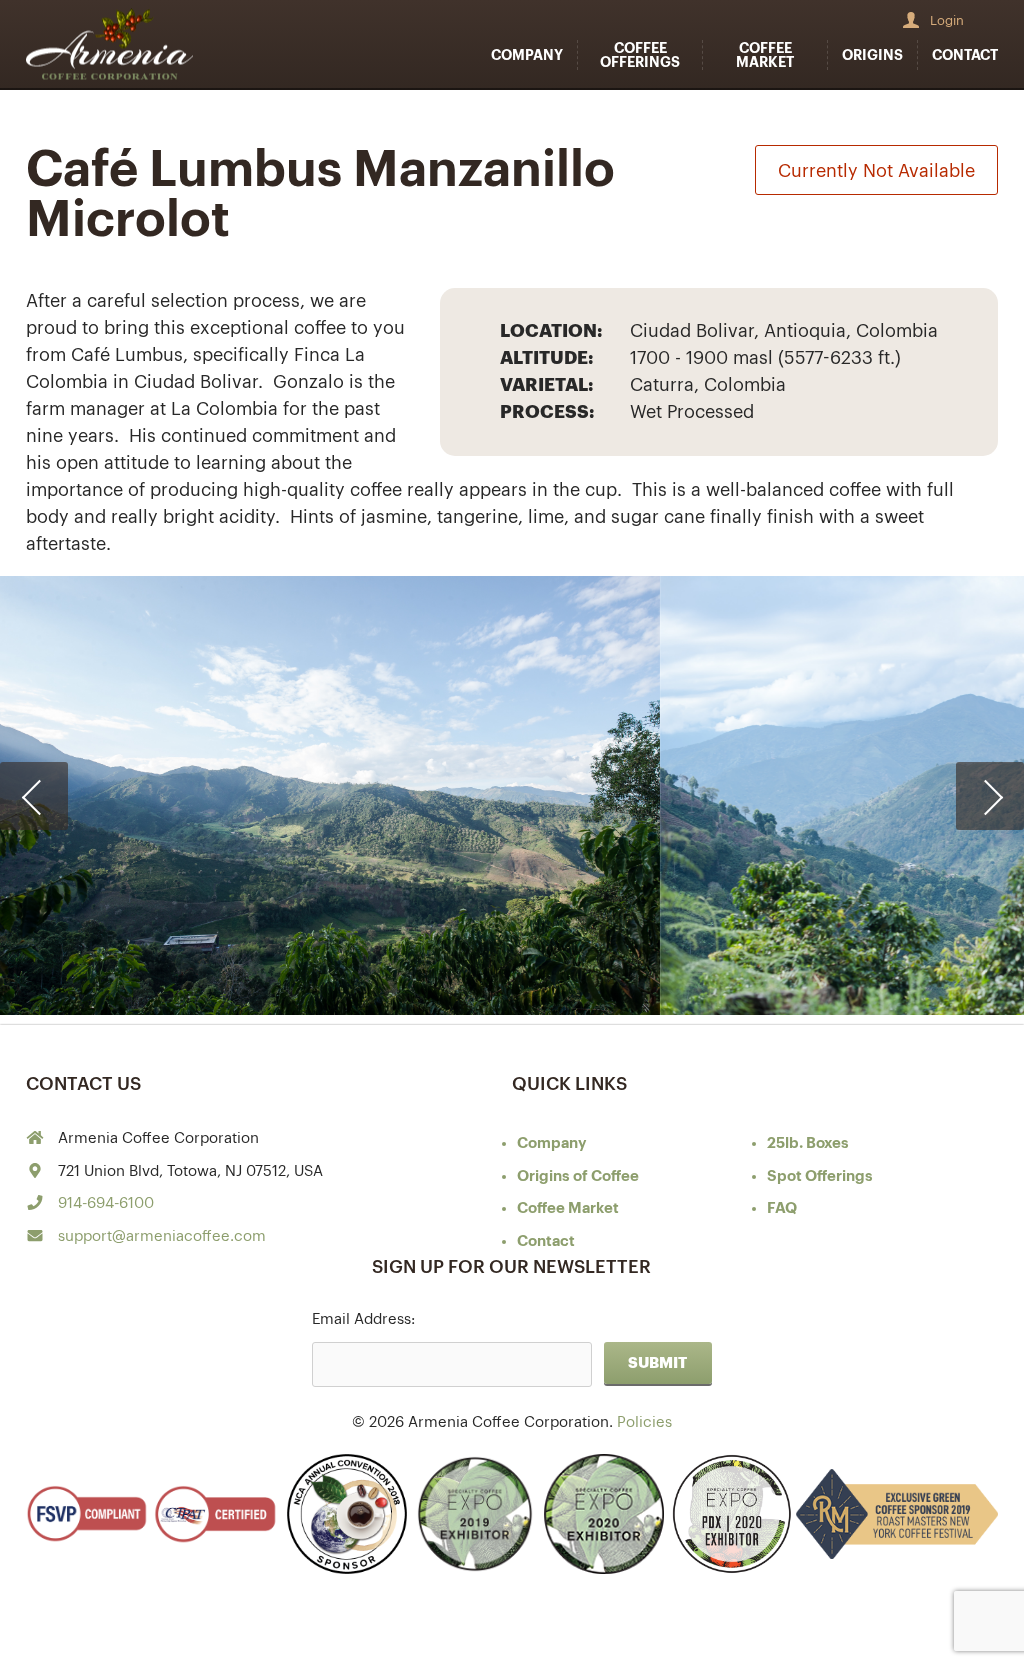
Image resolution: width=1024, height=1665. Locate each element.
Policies (644, 1422)
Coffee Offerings (640, 55)
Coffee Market (765, 55)
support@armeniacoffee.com (162, 1236)
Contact (965, 55)
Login (947, 20)
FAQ (782, 1208)
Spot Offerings (820, 1176)
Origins (872, 55)
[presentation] (34, 796)
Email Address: (363, 1319)
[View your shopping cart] (988, 19)
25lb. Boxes (808, 1143)
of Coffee (578, 1176)
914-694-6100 (106, 1203)
